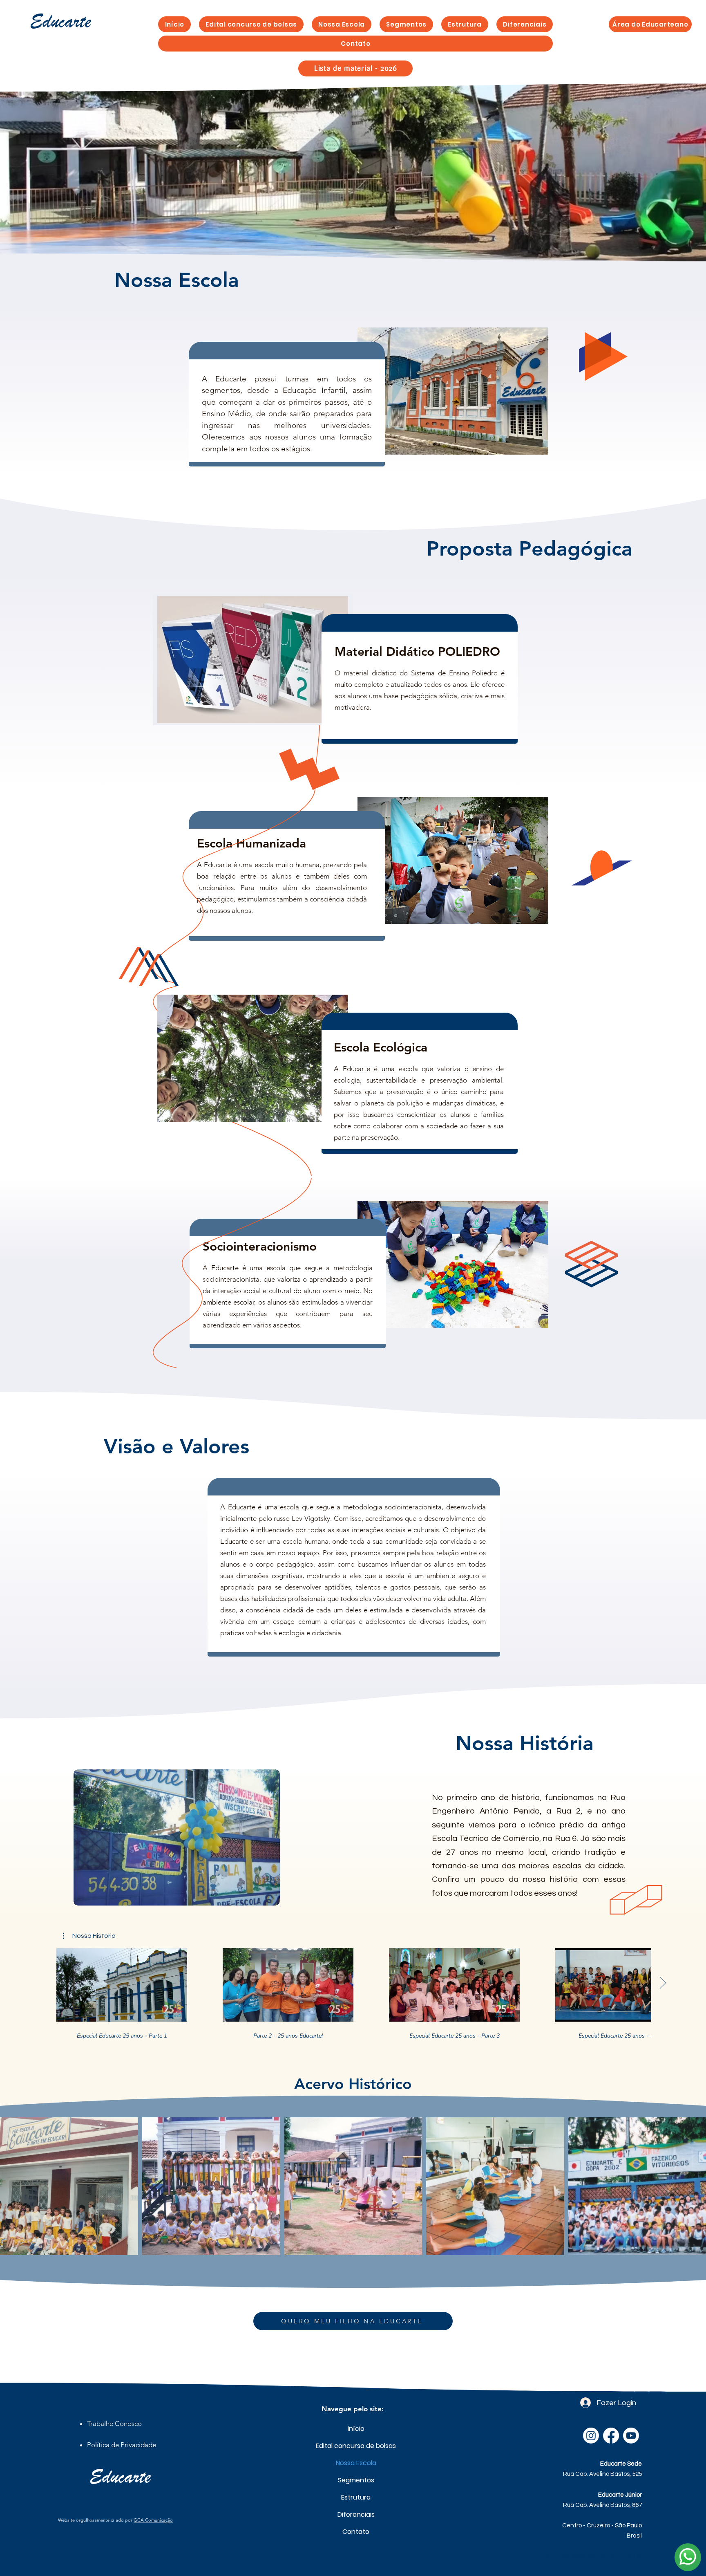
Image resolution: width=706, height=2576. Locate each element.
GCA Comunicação (153, 2520)
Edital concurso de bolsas (356, 2446)
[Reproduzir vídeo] (122, 1985)
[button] (406, 24)
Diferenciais (356, 2514)
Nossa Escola (356, 2463)
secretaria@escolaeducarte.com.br (593, 2556)
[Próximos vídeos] (662, 1983)
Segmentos (356, 2480)
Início (356, 2429)
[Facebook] (611, 2436)
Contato (356, 2532)
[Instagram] (591, 2436)
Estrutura (356, 2497)
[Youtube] (631, 2436)
